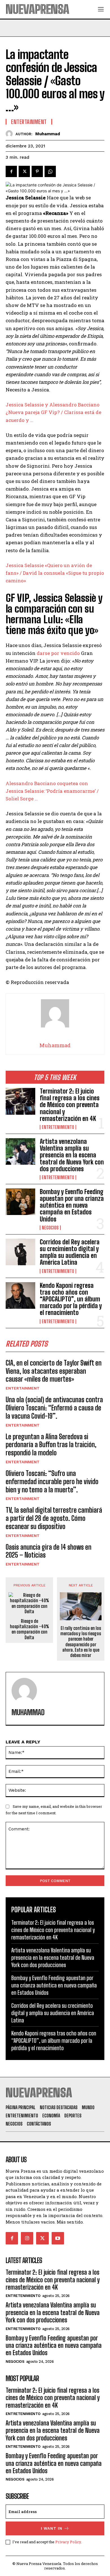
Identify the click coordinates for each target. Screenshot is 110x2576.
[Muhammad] (11, 134)
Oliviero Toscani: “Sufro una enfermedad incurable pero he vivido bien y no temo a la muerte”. (52, 1481)
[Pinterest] (37, 171)
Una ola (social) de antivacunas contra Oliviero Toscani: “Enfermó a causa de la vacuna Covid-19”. (54, 1408)
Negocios (50, 1228)
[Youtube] (58, 2238)
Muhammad (48, 134)
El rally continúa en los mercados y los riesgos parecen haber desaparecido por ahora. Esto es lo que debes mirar (81, 1642)
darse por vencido (58, 653)
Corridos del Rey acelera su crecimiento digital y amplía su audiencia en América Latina (70, 1252)
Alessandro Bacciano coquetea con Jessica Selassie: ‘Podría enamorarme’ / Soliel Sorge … (52, 791)
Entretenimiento (58, 1127)
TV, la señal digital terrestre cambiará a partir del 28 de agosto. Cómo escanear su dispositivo (54, 1518)
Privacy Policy (68, 2542)
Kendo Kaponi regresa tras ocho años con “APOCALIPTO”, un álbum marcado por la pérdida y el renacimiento (71, 1299)
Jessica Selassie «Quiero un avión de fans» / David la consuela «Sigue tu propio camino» (55, 573)
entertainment (23, 1388)
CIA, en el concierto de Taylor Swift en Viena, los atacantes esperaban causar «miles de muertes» (54, 1371)
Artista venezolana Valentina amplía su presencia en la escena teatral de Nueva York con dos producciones (72, 1155)
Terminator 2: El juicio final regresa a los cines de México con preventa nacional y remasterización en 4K (70, 1105)
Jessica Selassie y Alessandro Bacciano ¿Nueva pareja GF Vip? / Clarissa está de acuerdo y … (53, 412)
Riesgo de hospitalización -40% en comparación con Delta (29, 1629)
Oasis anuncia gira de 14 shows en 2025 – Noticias (49, 1551)
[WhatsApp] (50, 171)
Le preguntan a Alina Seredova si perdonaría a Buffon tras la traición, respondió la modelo (51, 1445)
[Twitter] (24, 171)
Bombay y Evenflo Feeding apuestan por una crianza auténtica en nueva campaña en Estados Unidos (72, 1205)
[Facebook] (11, 171)
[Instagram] (27, 2238)
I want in (52, 2528)
